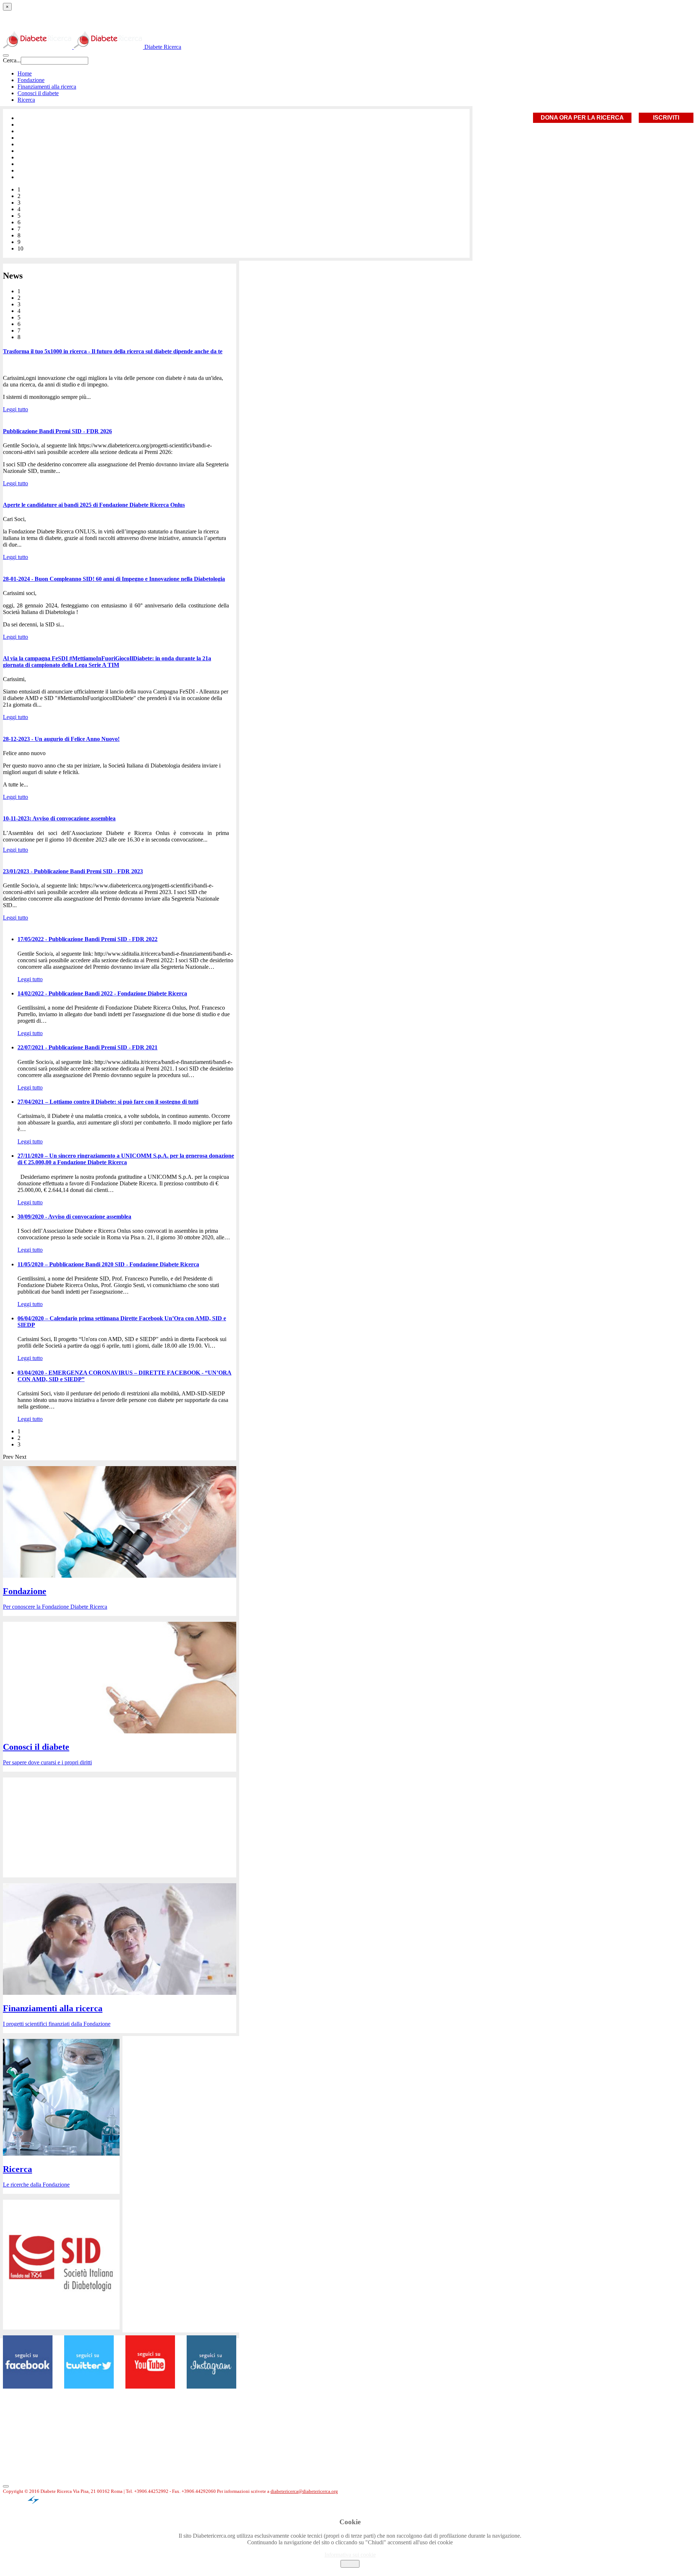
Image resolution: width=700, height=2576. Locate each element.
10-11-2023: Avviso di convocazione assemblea (59, 818)
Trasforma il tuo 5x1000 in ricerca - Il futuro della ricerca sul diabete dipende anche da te (113, 351)
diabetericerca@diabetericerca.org (304, 2491)
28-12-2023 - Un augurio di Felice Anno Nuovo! (61, 739)
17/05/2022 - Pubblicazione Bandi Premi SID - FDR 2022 (87, 939)
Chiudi (350, 2564)
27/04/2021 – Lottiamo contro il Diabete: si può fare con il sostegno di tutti (108, 1102)
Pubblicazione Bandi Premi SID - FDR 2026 (57, 431)
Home (25, 73)
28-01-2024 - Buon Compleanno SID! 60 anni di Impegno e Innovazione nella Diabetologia (114, 579)
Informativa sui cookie (350, 2555)
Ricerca (26, 100)
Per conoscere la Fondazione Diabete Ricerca (55, 1607)
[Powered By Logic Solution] (39, 2504)
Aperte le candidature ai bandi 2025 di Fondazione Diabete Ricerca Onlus (94, 505)
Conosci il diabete (38, 93)
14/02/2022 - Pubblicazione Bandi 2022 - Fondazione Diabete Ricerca (102, 993)
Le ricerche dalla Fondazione (36, 2185)
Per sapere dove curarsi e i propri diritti (47, 1762)
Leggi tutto (15, 409)
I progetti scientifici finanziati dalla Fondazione (57, 2024)
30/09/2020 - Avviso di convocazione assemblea (74, 1217)
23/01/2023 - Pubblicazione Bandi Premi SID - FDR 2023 (73, 871)
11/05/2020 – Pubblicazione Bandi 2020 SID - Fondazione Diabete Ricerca (108, 1264)
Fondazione (31, 80)
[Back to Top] (6, 2486)
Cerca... (12, 60)
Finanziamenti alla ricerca (47, 87)
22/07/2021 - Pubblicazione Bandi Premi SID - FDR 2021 (87, 1047)
